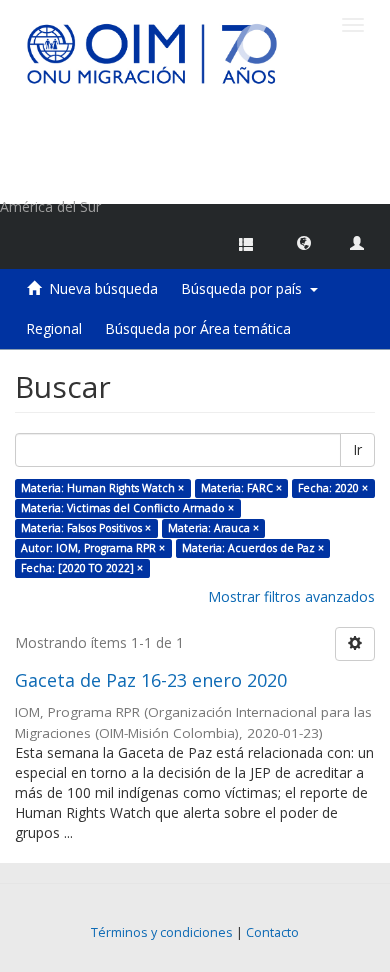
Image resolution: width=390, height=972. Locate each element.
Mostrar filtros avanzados (291, 596)
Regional (54, 328)
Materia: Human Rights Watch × (102, 488)
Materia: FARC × (241, 488)
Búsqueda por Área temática (198, 328)
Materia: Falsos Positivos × (86, 528)
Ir (357, 449)
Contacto (272, 932)
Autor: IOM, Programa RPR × (93, 548)
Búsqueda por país (245, 288)
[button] (304, 242)
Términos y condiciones (162, 932)
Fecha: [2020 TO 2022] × (82, 568)
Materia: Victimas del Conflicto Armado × (127, 508)
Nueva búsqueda (103, 288)
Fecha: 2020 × (333, 488)
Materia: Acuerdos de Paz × (253, 548)
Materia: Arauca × (213, 528)
